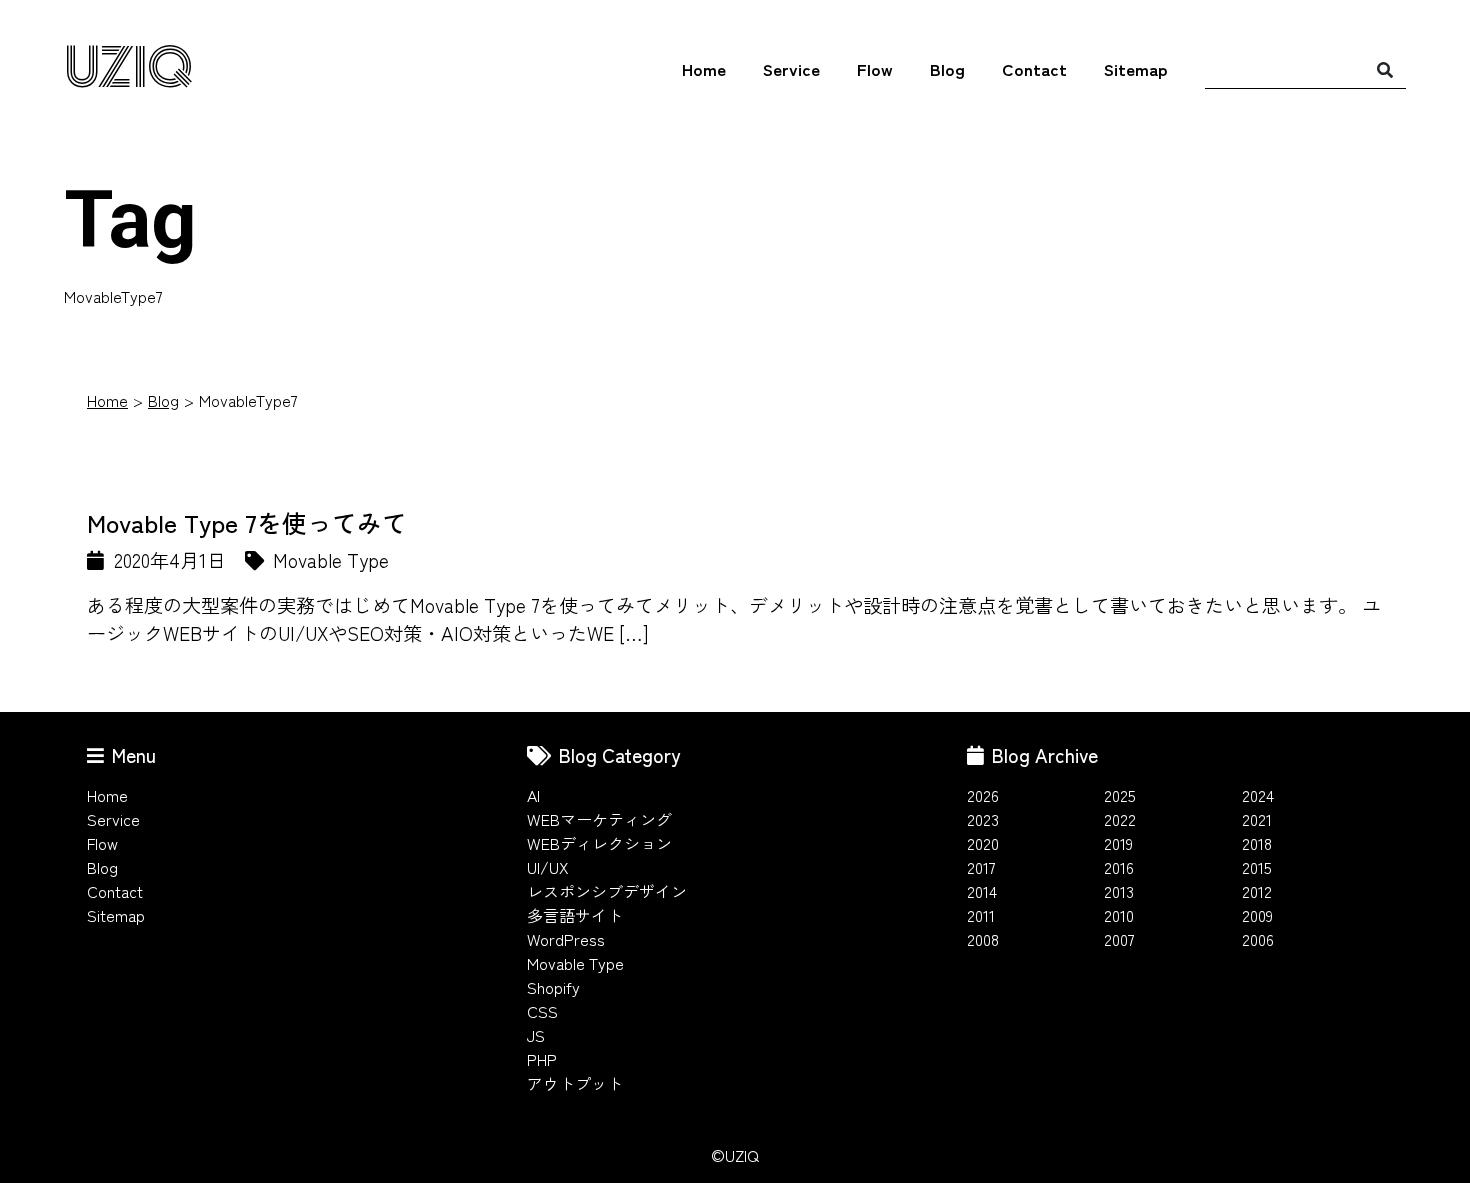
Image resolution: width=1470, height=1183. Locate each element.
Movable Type (575, 963)
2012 (1257, 891)
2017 (981, 867)
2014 (982, 891)
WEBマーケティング (599, 819)
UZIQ (128, 69)
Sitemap (1136, 68)
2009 (1257, 915)
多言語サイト (575, 915)
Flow (875, 68)
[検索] (1385, 69)
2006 (1258, 939)
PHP (542, 1059)
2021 (1257, 819)
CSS (542, 1011)
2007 (1119, 939)
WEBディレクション (599, 843)
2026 (983, 795)
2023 (983, 819)
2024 (1258, 795)
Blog (947, 68)
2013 (1119, 891)
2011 (981, 915)
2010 (1119, 915)
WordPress (566, 939)
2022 (1120, 819)
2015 (1257, 867)
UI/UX (548, 867)
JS (536, 1035)
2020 (983, 843)
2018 (1257, 843)
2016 (1119, 867)
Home (704, 68)
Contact (1034, 68)
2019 (1118, 843)
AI (533, 795)
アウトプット (575, 1083)
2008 (983, 939)
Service (791, 68)
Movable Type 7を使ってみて (247, 522)
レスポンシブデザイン (607, 891)
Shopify (553, 987)
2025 (1120, 795)
